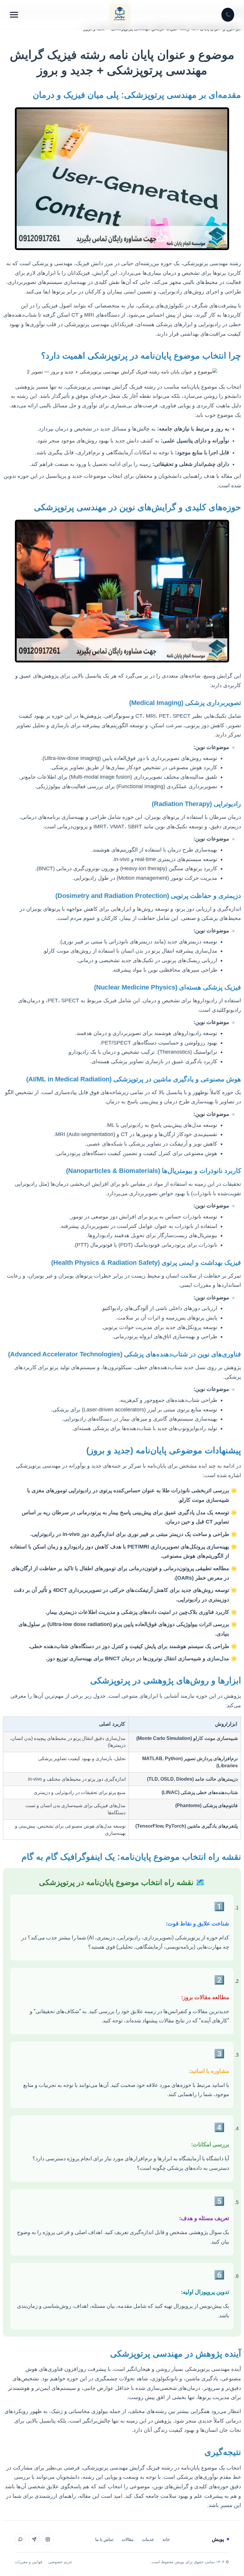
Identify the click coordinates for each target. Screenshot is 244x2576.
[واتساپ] (20, 2539)
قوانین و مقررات (29, 2562)
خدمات (148, 2539)
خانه (166, 2539)
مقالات (128, 2539)
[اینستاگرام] (48, 2539)
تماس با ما (104, 2539)
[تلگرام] (34, 2539)
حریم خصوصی (60, 2562)
